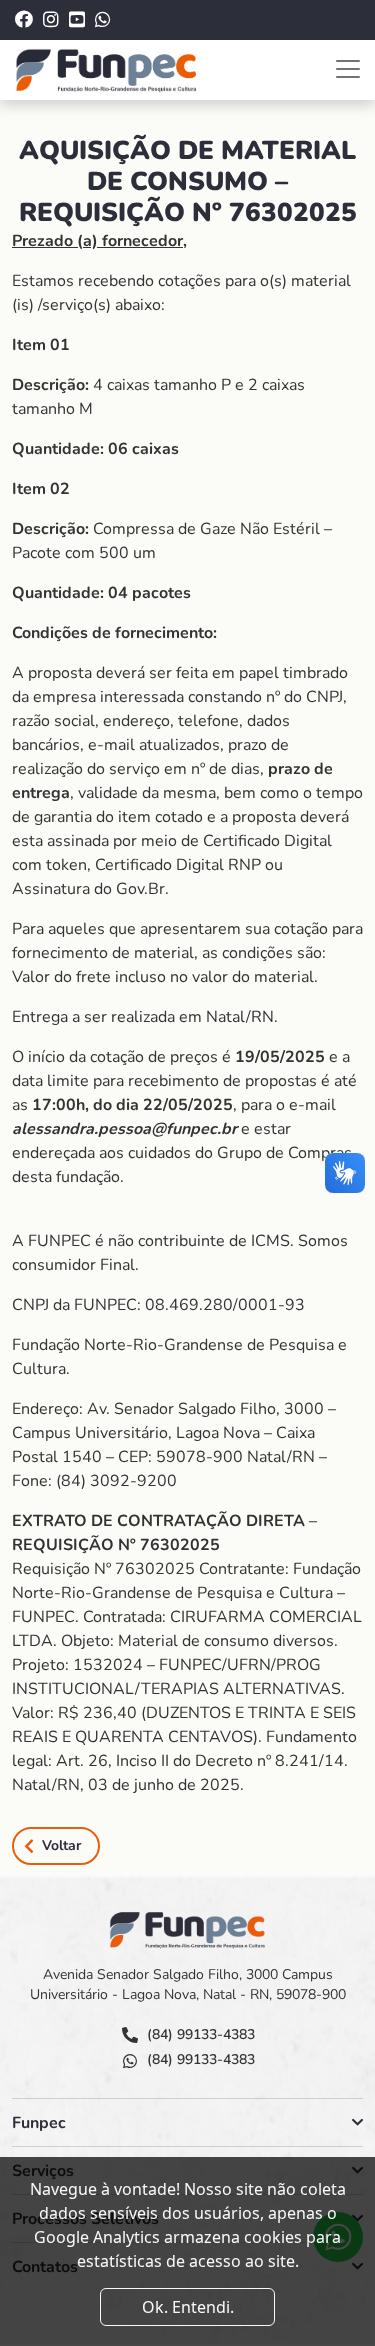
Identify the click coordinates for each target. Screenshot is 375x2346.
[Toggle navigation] (348, 69)
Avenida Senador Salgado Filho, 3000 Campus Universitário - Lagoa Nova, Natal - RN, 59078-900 (188, 1984)
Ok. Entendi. (188, 2307)
